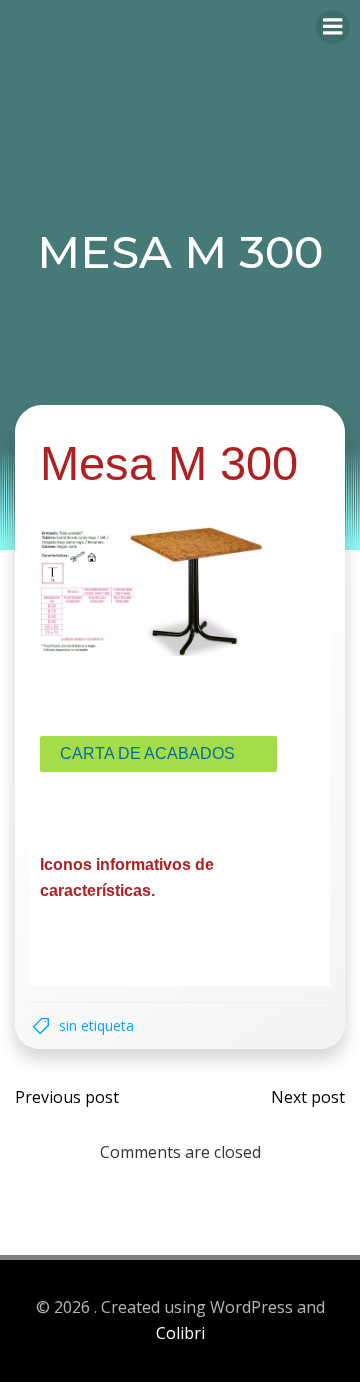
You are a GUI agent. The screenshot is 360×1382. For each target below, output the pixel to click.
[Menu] (333, 27)
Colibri (180, 1333)
